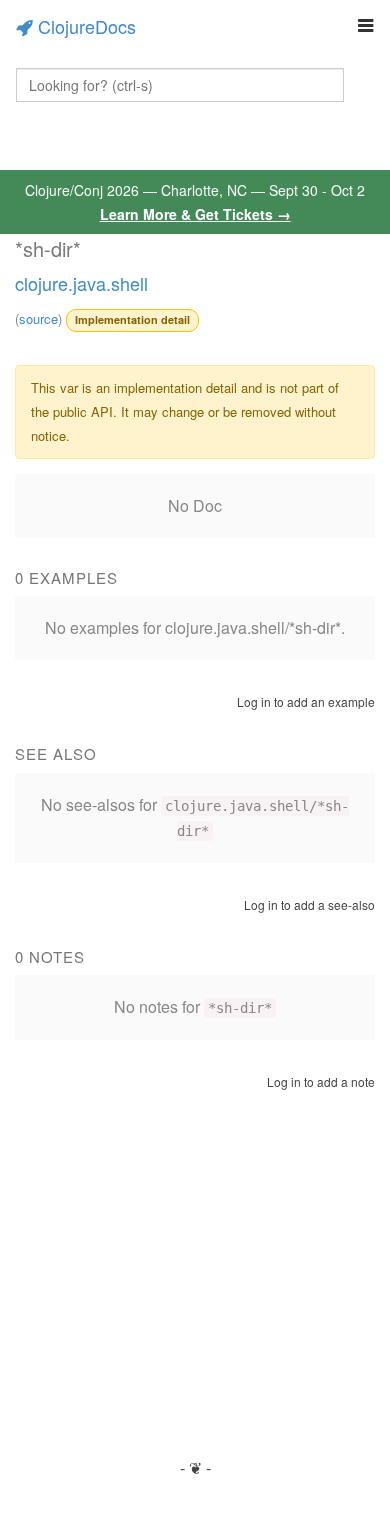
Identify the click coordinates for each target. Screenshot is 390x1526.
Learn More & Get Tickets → (195, 214)
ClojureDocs (87, 26)
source (38, 318)
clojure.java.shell (81, 283)
